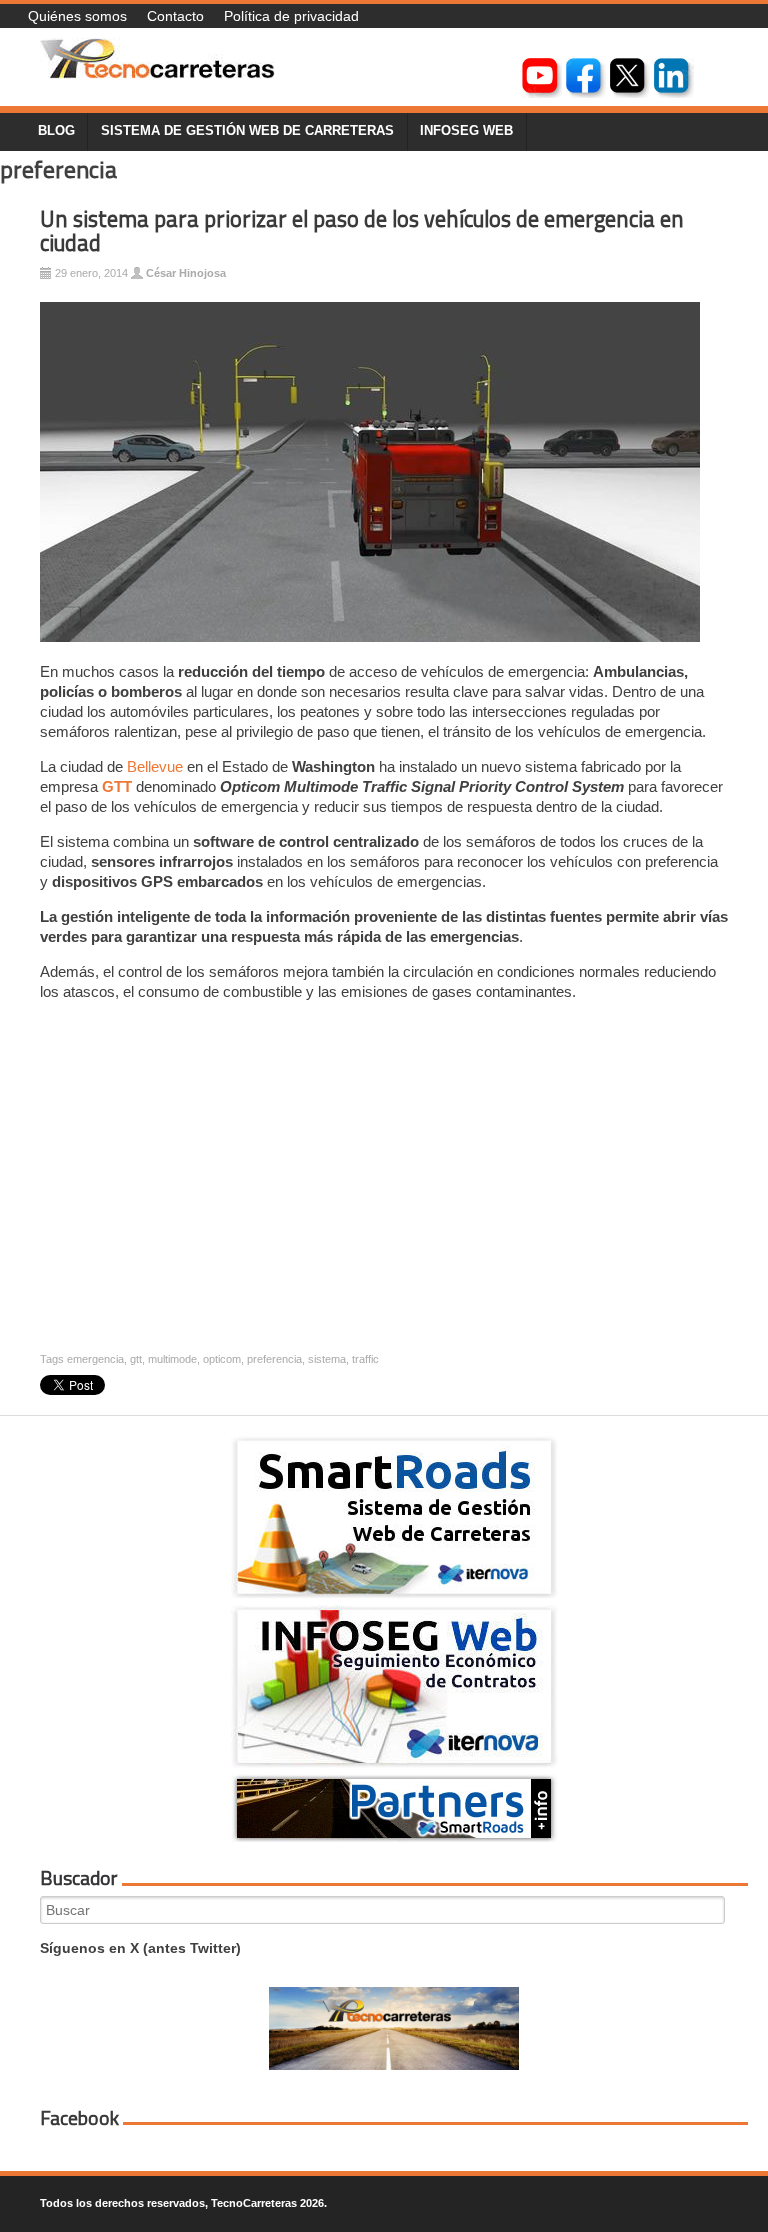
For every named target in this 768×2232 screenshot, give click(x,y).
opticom (222, 1359)
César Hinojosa (186, 273)
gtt (136, 1359)
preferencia (274, 1359)
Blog (56, 131)
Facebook (79, 2118)
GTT (117, 786)
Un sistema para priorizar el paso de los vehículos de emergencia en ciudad (362, 231)
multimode (172, 1359)
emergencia (95, 1359)
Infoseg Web (466, 131)
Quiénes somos (77, 16)
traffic (365, 1359)
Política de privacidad (291, 16)
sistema (327, 1359)
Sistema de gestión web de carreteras (247, 131)
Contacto (175, 16)
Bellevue (155, 766)
